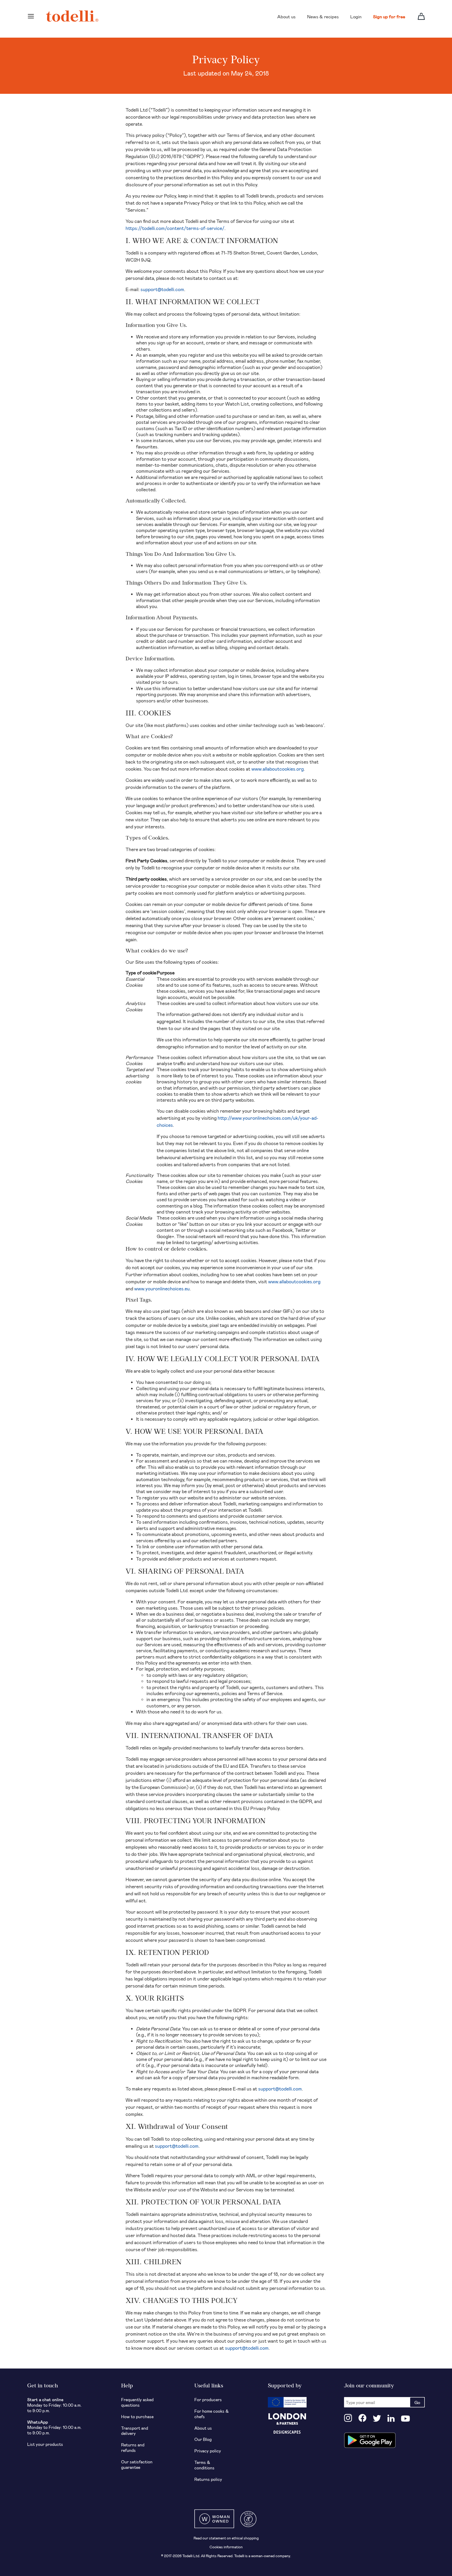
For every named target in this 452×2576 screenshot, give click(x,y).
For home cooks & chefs (212, 2414)
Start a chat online (45, 2399)
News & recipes (323, 16)
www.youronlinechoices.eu (162, 1289)
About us (286, 16)
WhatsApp (38, 2422)
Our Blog (203, 2439)
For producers (208, 2399)
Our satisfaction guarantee (137, 2464)
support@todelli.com (162, 289)
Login (356, 16)
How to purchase (137, 2416)
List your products (45, 2444)
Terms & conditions (204, 2465)
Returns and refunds (133, 2447)
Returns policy (208, 2479)
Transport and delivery (135, 2431)
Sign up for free (389, 16)
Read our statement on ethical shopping (226, 2538)
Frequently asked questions (137, 2402)
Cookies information (226, 2547)
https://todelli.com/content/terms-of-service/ (175, 228)
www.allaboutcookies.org (278, 769)
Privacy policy (208, 2451)
